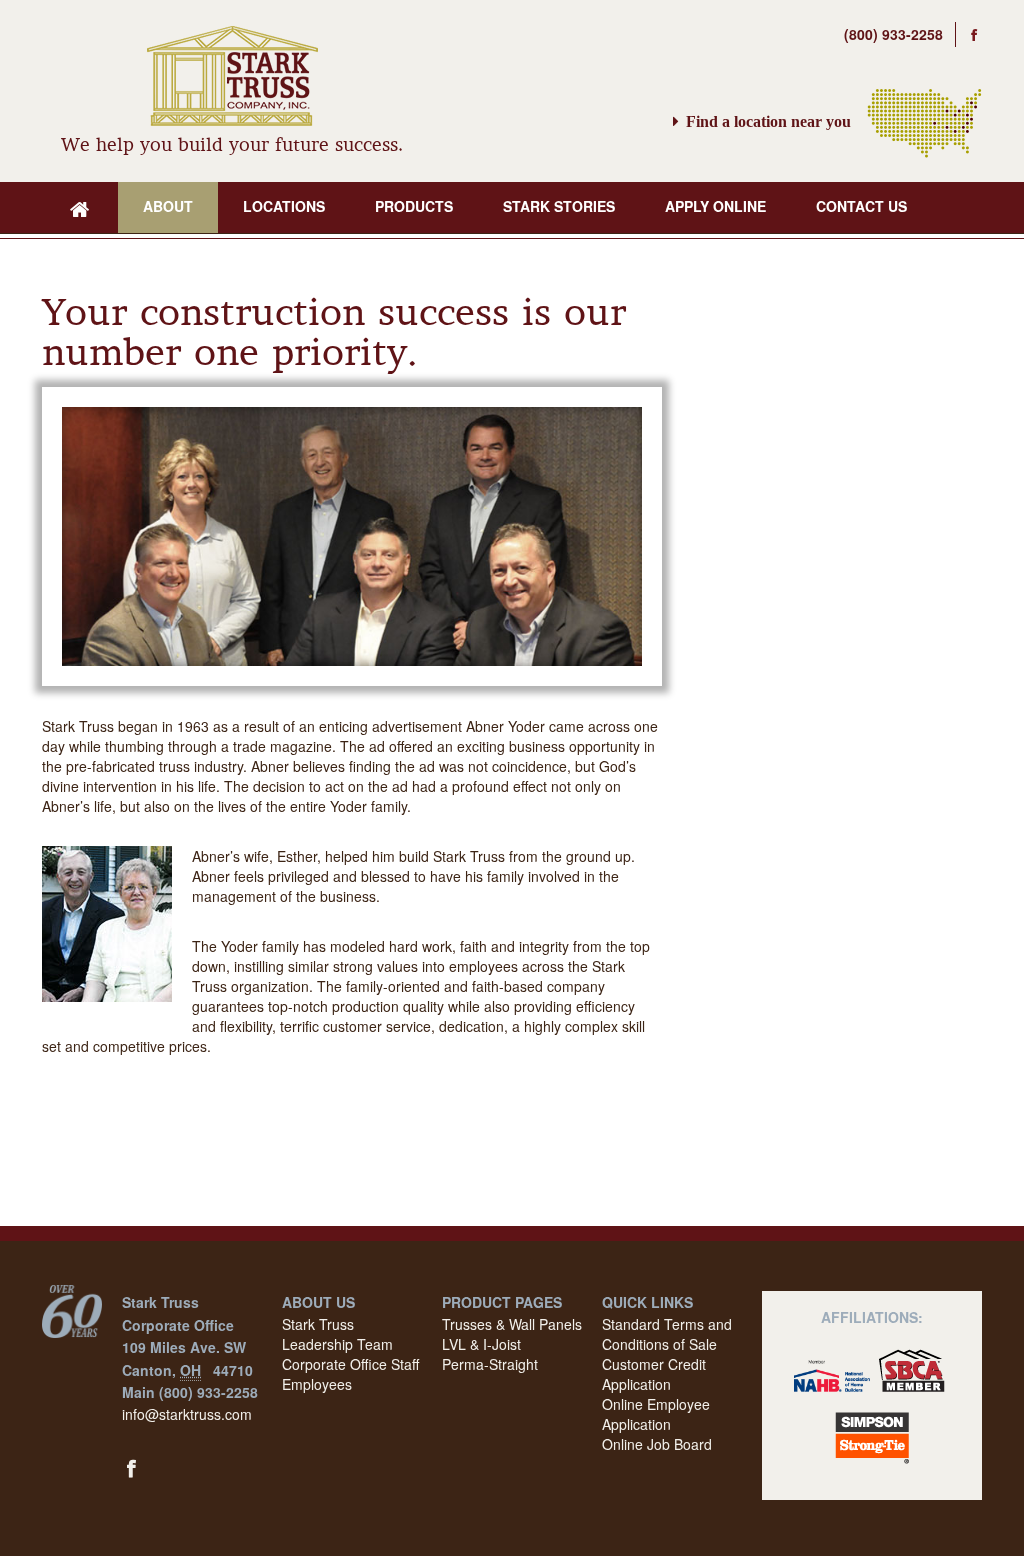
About (168, 206)
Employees (317, 1384)
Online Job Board (657, 1444)
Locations (284, 206)
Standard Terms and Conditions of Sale (667, 1334)
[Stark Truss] (232, 79)
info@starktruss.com (187, 1414)
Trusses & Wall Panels (512, 1324)
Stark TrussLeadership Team (337, 1334)
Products (414, 206)
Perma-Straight (490, 1364)
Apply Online (715, 206)
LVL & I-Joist (481, 1344)
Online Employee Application (656, 1414)
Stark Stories (559, 206)
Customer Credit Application (654, 1374)
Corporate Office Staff (350, 1364)
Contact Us (861, 206)
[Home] (80, 207)
